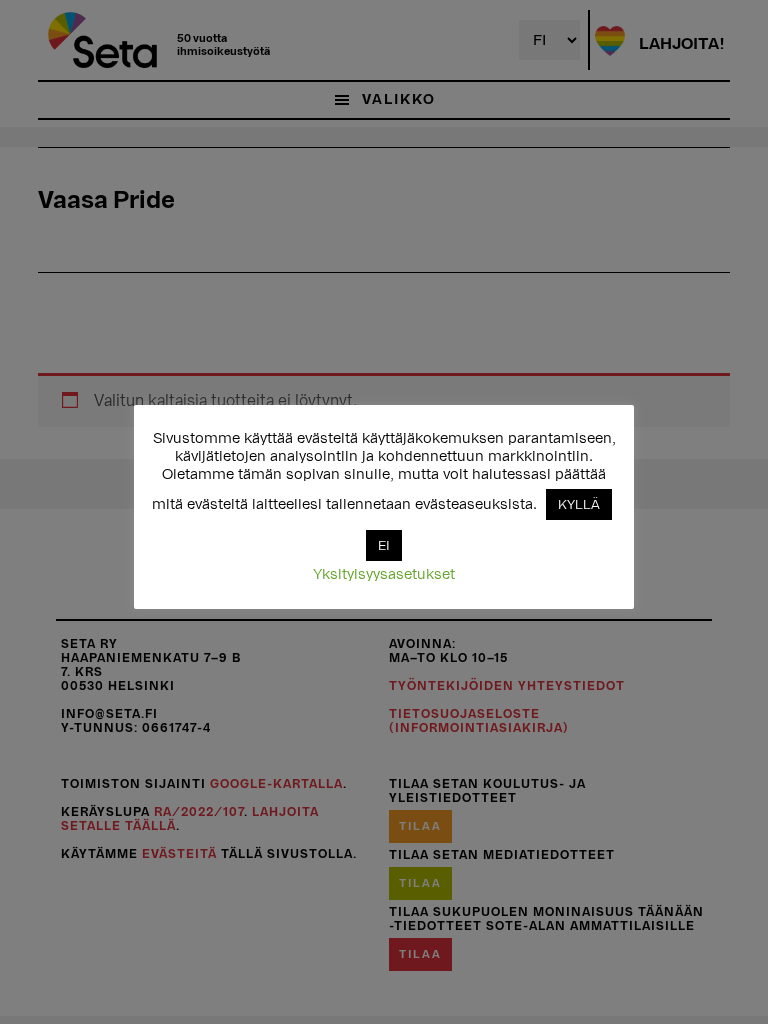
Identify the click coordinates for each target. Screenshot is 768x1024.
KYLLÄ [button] (579, 504)
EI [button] (384, 545)
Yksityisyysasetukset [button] (384, 574)
